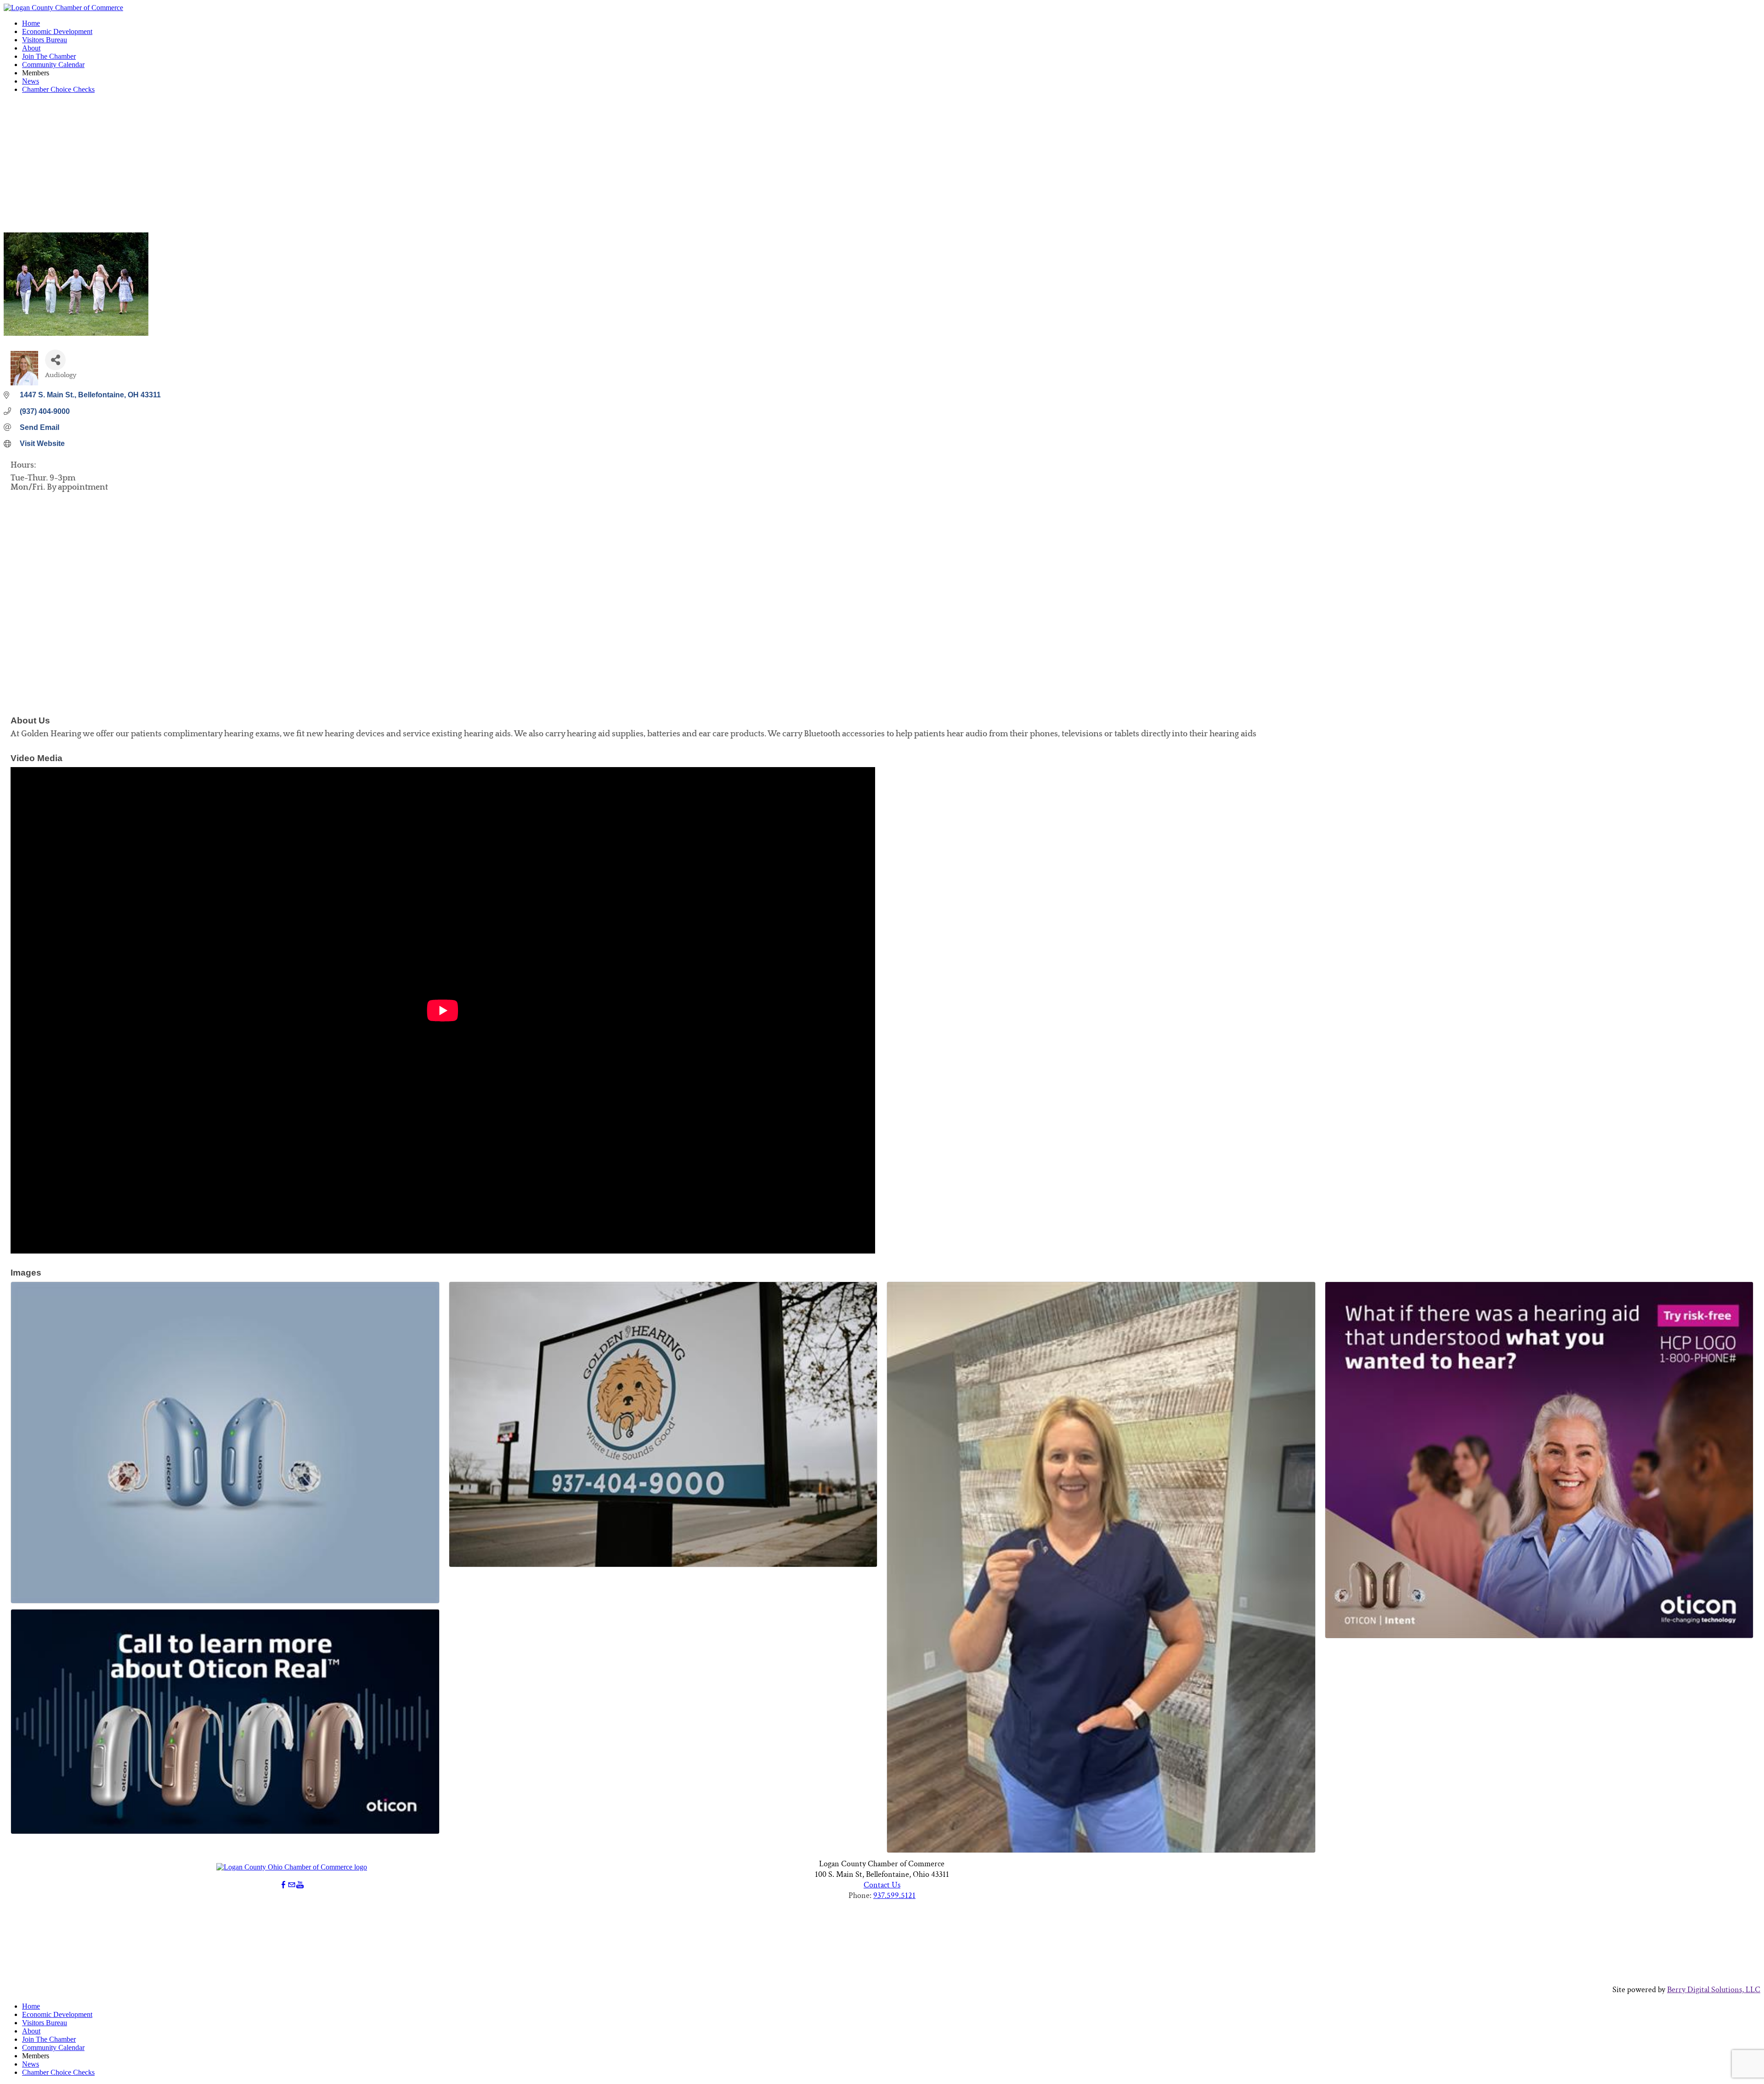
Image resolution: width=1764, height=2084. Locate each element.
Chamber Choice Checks (58, 89)
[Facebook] (283, 1885)
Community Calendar (53, 65)
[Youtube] (300, 1885)
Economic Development (57, 31)
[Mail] (292, 1885)
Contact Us (882, 1885)
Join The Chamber (49, 56)
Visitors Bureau (45, 40)
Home (31, 23)
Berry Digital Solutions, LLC (1714, 1990)
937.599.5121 (894, 1895)
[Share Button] (55, 360)
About (31, 48)
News (31, 81)
